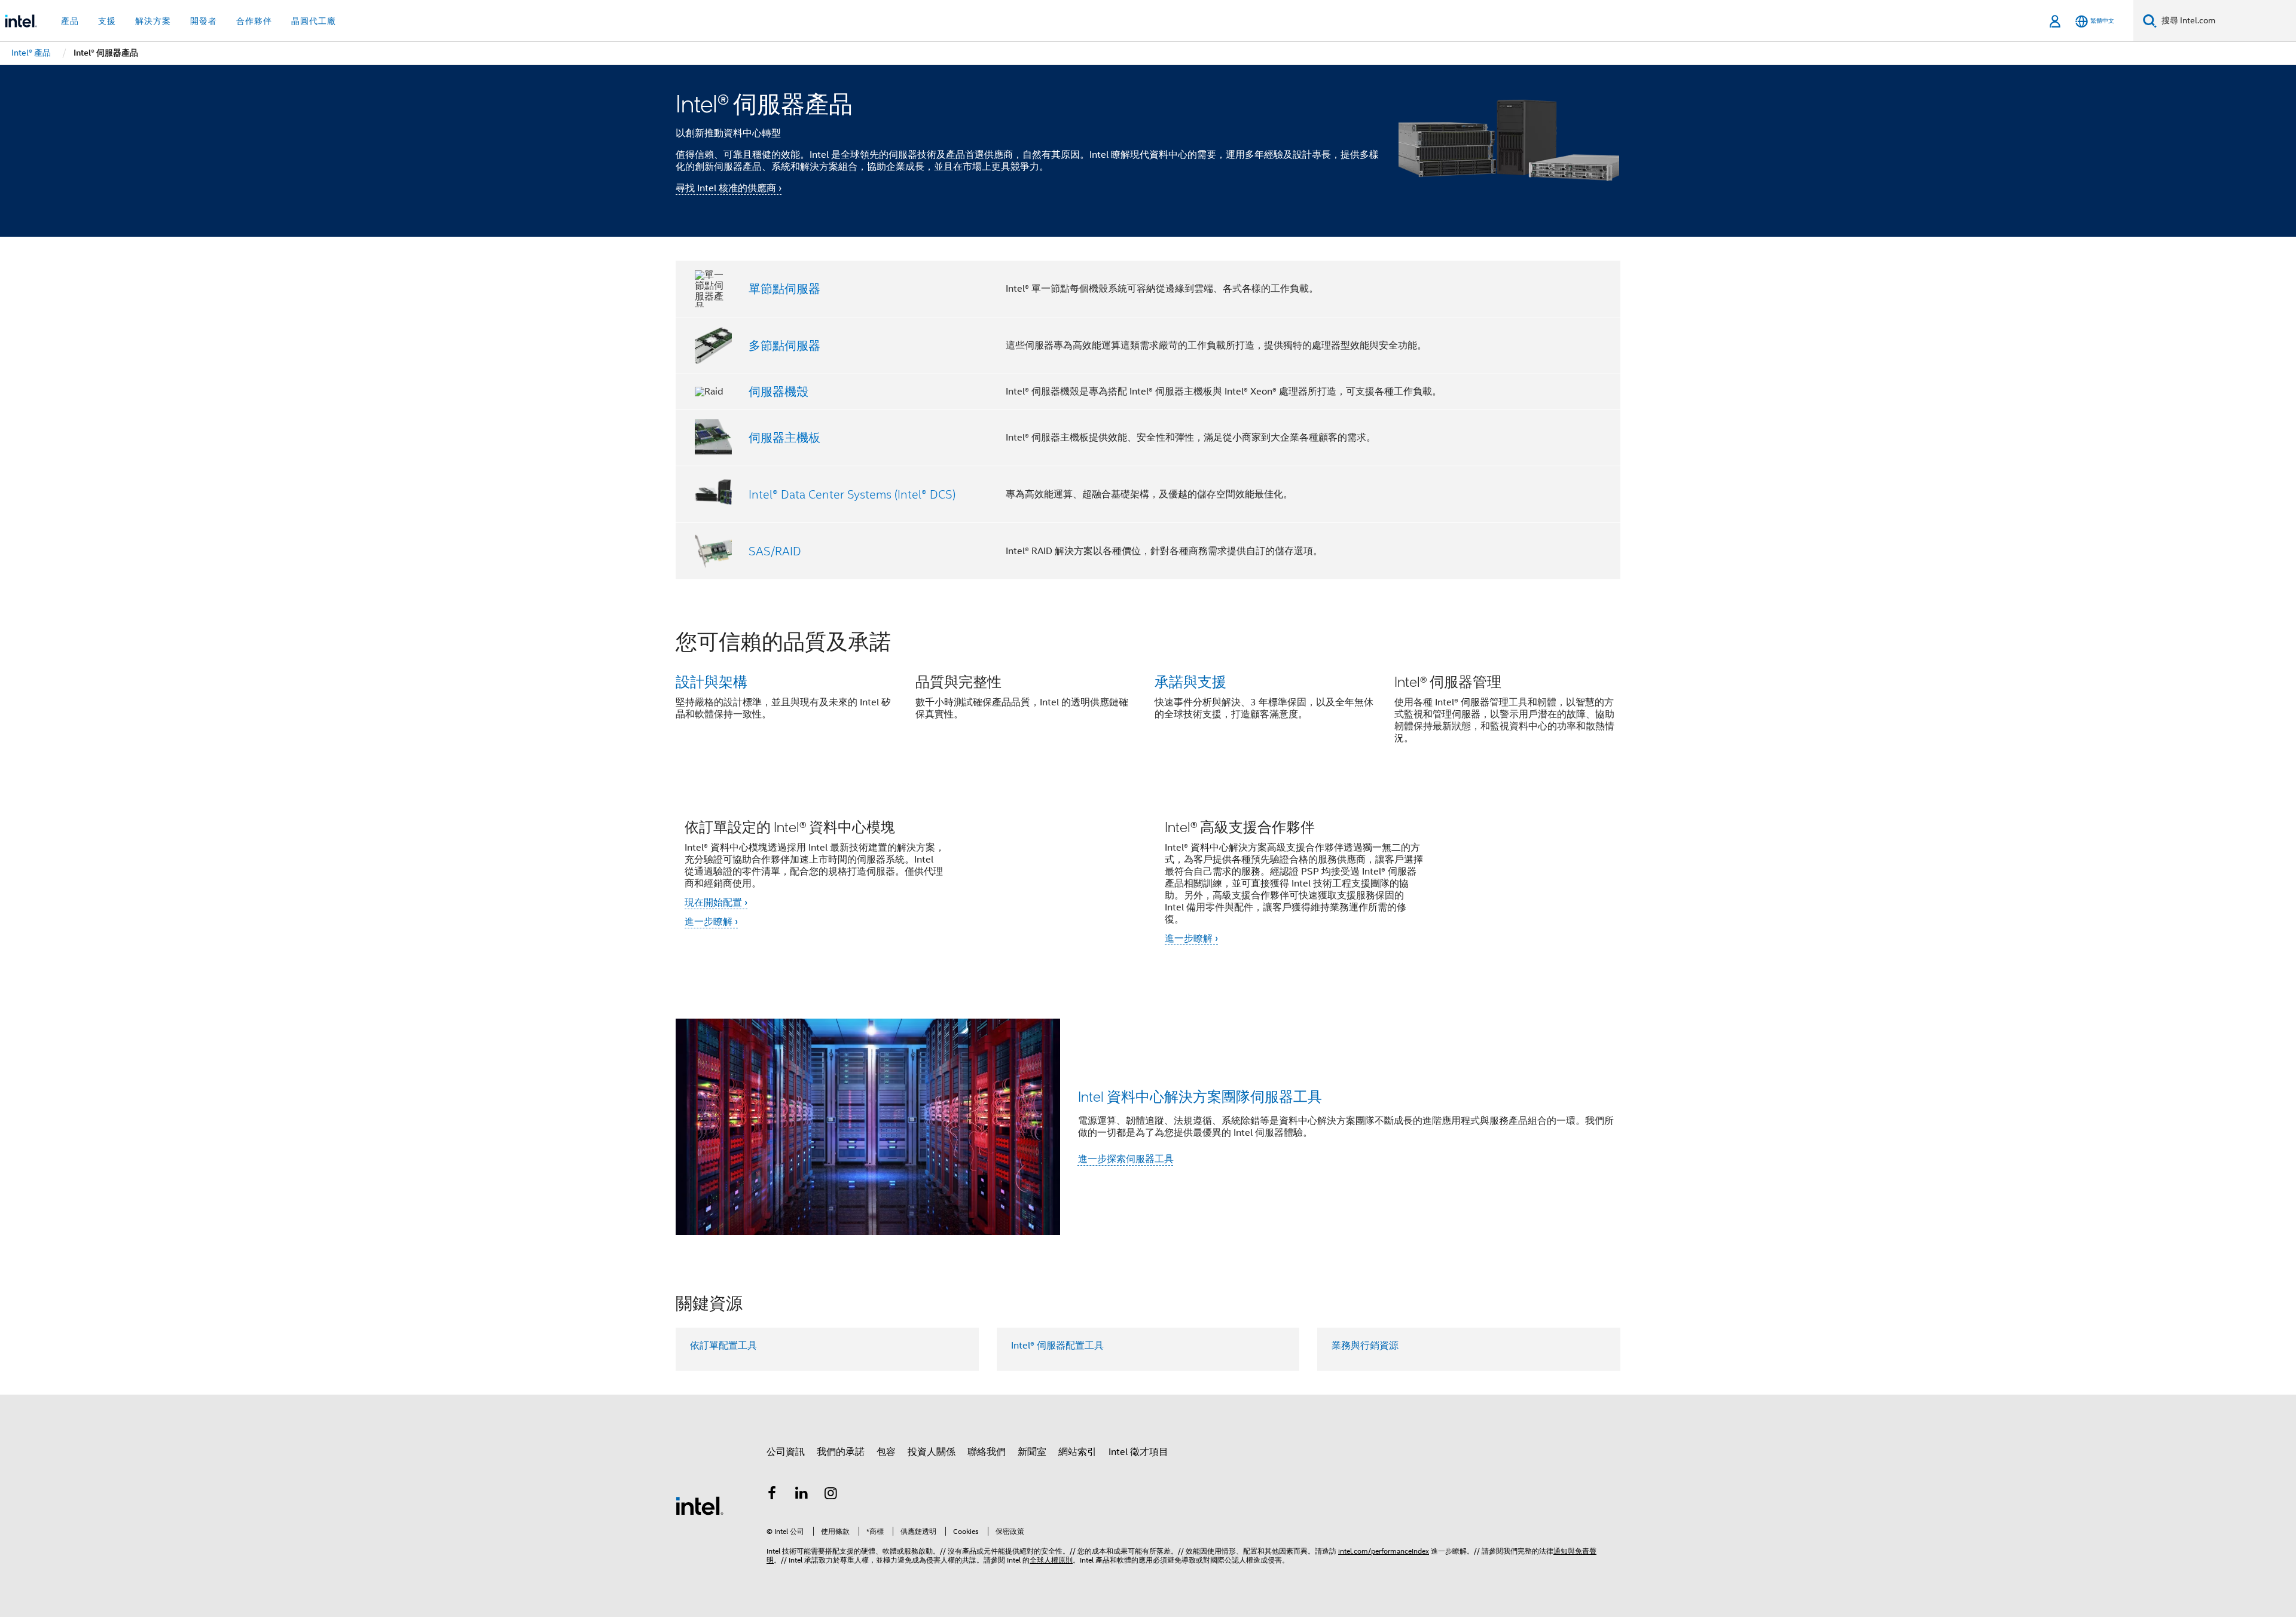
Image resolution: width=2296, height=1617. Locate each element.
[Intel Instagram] (831, 1495)
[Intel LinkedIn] (802, 1495)
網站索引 (1077, 1452)
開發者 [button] (204, 21)
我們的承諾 (841, 1452)
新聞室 (1032, 1452)
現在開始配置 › (716, 903)
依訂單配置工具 (723, 1346)
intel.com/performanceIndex (1384, 1551)
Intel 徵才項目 (1138, 1452)
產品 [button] (70, 21)
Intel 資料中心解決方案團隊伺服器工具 (1200, 1096)
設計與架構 (712, 681)
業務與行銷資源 (1365, 1346)
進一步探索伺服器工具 (1126, 1159)
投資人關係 (932, 1452)
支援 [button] (107, 21)
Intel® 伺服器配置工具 (1057, 1346)
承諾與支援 (1190, 681)
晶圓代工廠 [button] (314, 21)
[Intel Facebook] (772, 1495)
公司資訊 (786, 1452)
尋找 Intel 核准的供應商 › (729, 188)
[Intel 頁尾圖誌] (700, 1505)
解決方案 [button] (153, 21)
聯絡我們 (987, 1452)
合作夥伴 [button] (254, 21)
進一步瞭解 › (711, 922)
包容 (886, 1452)
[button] (1148, 694)
